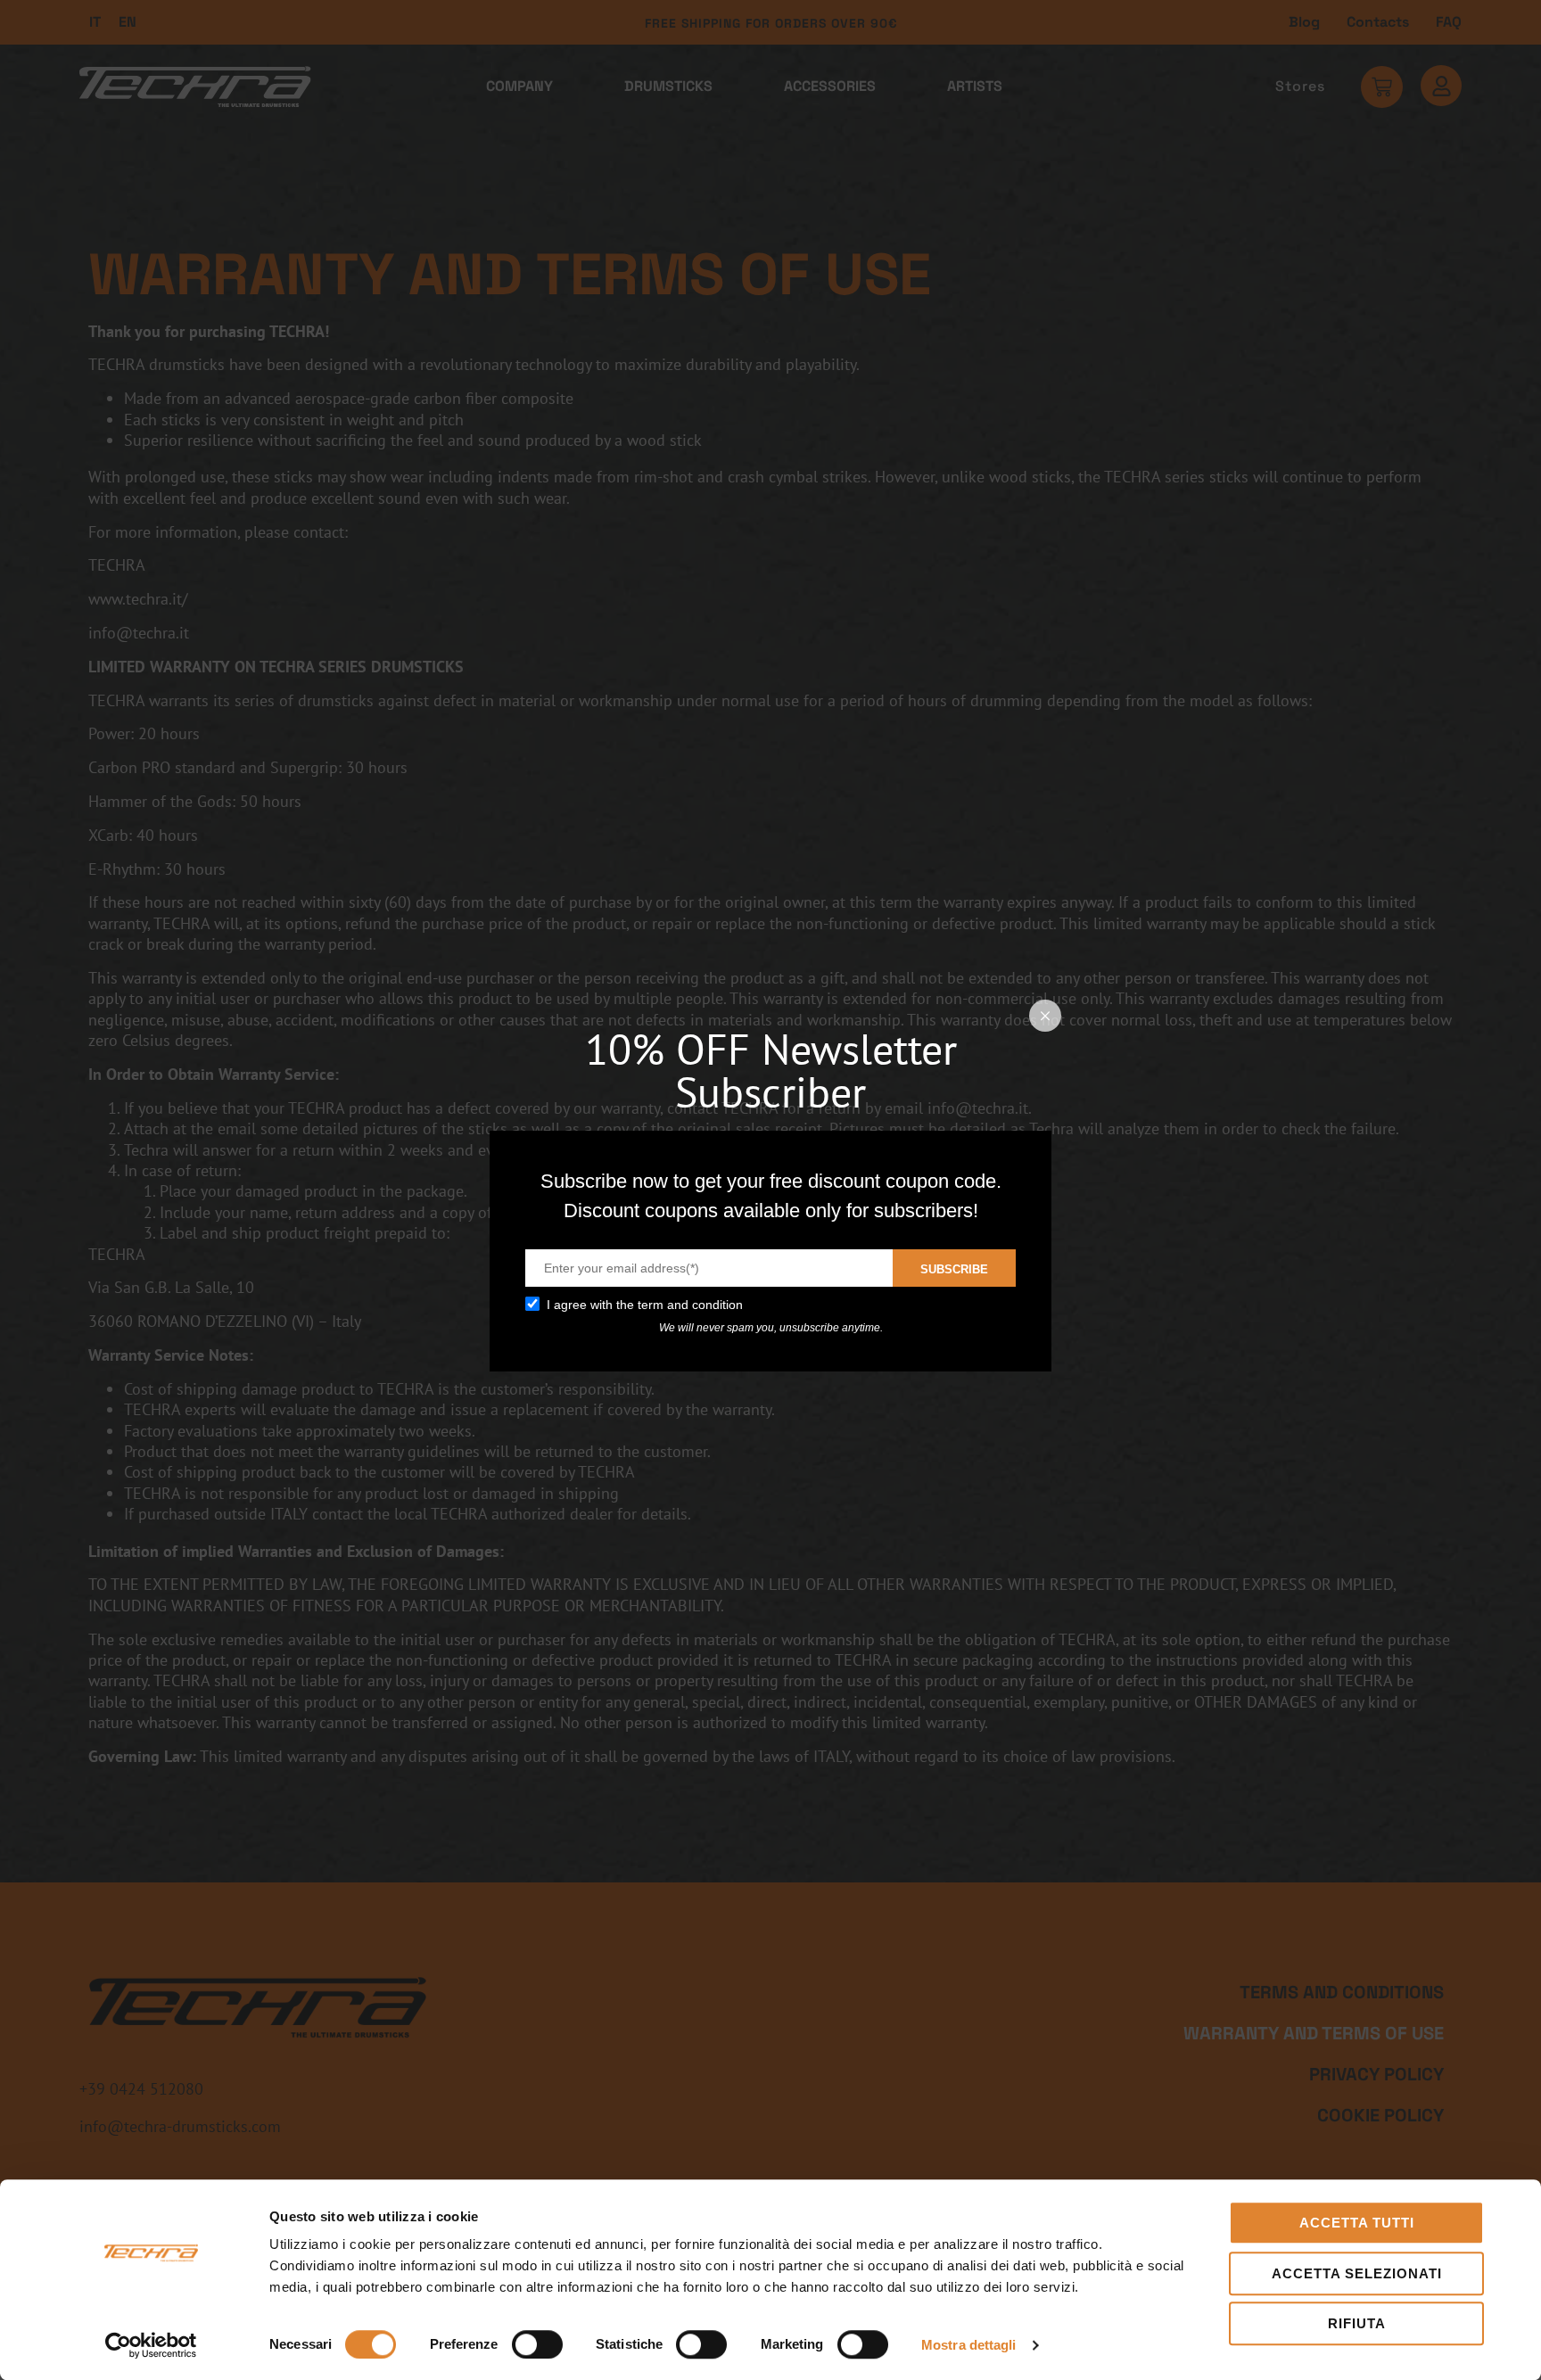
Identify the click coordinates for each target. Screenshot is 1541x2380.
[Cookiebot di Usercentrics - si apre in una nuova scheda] (151, 2345)
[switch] (537, 2344)
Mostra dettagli (969, 2345)
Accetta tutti (1357, 2223)
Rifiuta (1357, 2323)
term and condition (690, 1305)
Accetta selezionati (1357, 2273)
